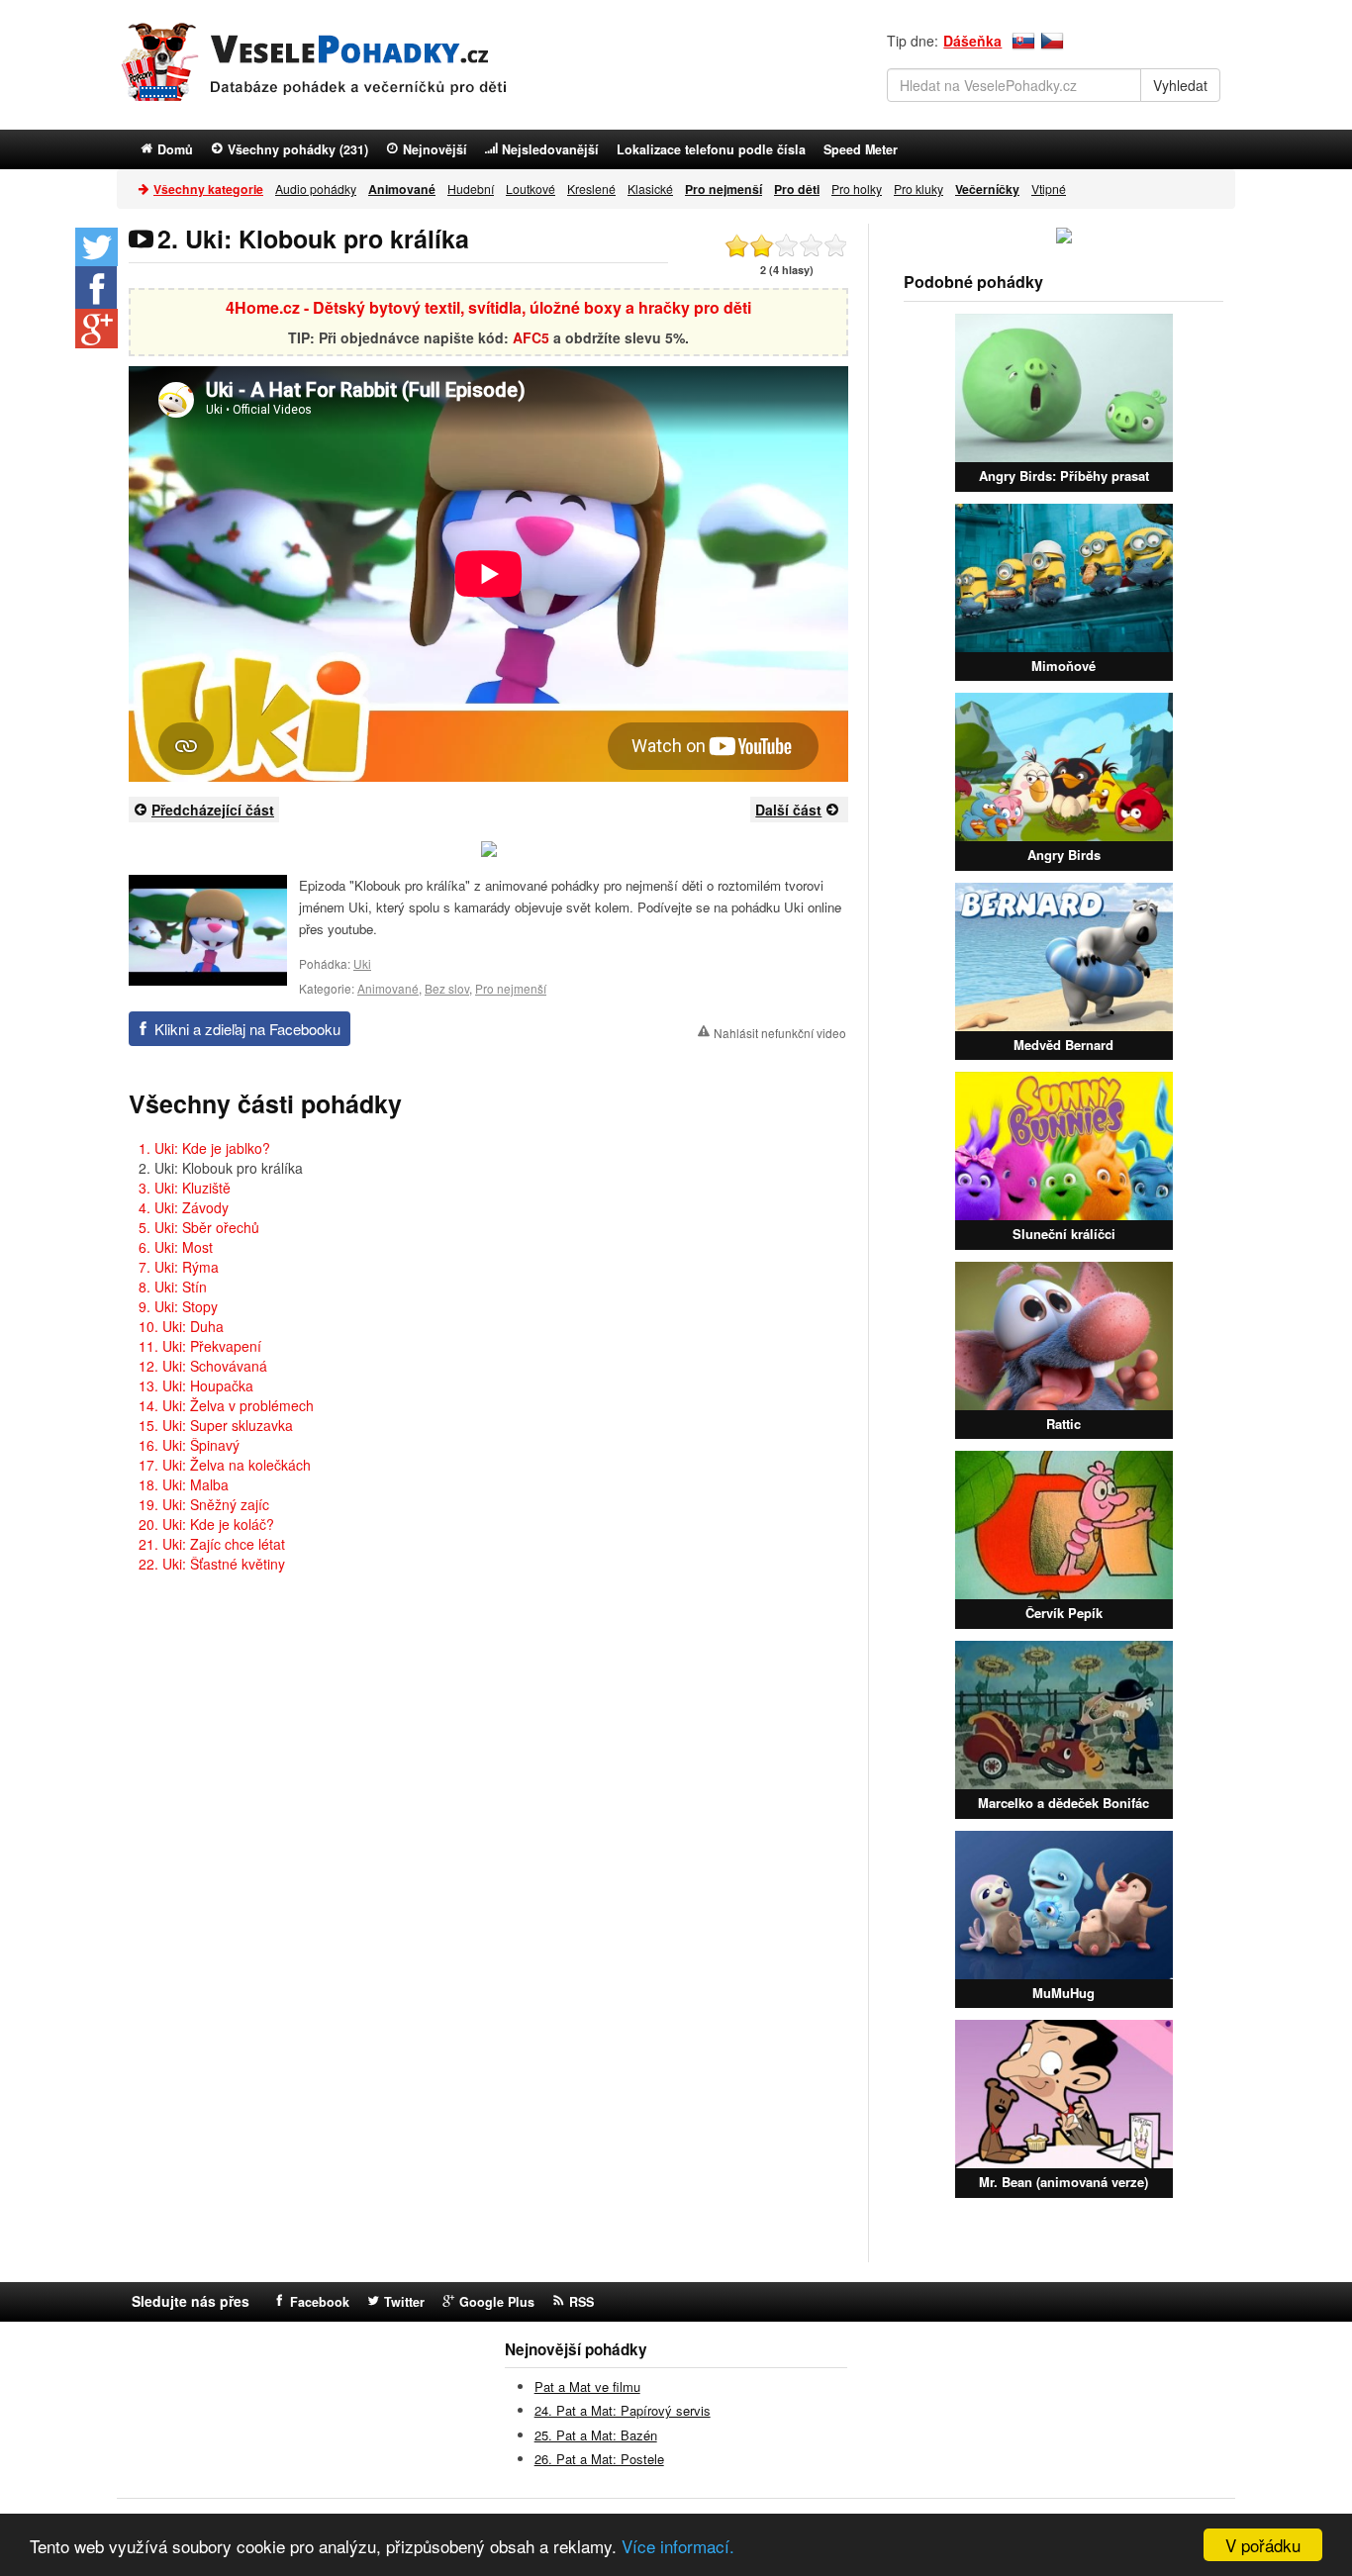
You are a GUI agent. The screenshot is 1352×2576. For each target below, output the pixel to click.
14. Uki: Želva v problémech (226, 1405)
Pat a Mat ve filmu (587, 2386)
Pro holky (857, 189)
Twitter (404, 2302)
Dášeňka (972, 41)
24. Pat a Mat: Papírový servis (623, 2410)
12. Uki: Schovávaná (203, 1366)
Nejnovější (435, 149)
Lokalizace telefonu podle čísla (711, 149)
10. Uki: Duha (181, 1326)
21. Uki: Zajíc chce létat (212, 1544)
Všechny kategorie (208, 189)
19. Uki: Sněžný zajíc (204, 1504)
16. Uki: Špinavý (189, 1445)
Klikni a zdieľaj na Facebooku (247, 1029)
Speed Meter (861, 149)
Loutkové (531, 189)
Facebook (320, 2302)
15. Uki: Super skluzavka (216, 1425)
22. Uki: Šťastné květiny (212, 1564)
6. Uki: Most (176, 1247)
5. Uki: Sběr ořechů (199, 1227)
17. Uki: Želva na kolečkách (225, 1465)
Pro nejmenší (511, 988)
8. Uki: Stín (173, 1287)
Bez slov (447, 988)
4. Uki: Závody (184, 1207)
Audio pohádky (316, 189)
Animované (388, 988)
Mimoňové (1063, 666)
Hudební (471, 189)
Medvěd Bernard (1063, 1045)
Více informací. (678, 2546)
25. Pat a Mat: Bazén (596, 2435)
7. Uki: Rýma (179, 1267)
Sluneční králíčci (1064, 1234)
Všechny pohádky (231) (298, 149)
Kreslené (591, 189)
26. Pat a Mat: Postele (599, 2459)
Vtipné (1049, 189)
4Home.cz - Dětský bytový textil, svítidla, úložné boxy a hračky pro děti (488, 307)
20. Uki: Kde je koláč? (206, 1524)
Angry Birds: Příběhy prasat (1064, 476)
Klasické (650, 189)
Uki (362, 963)
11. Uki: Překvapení (200, 1346)
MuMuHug (1063, 1993)
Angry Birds (1064, 855)
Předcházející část (213, 810)
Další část (788, 810)
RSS (581, 2302)
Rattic (1063, 1424)
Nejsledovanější (550, 149)
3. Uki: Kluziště (185, 1188)
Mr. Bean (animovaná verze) (1063, 2182)
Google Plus (497, 2302)
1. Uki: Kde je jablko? (204, 1148)
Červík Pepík (1064, 1613)
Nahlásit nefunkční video (780, 1033)
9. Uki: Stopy (178, 1306)
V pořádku (1263, 2545)
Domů (175, 149)
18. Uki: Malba (184, 1484)
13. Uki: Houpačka (196, 1385)
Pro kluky (918, 189)
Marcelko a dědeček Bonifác (1063, 1803)
